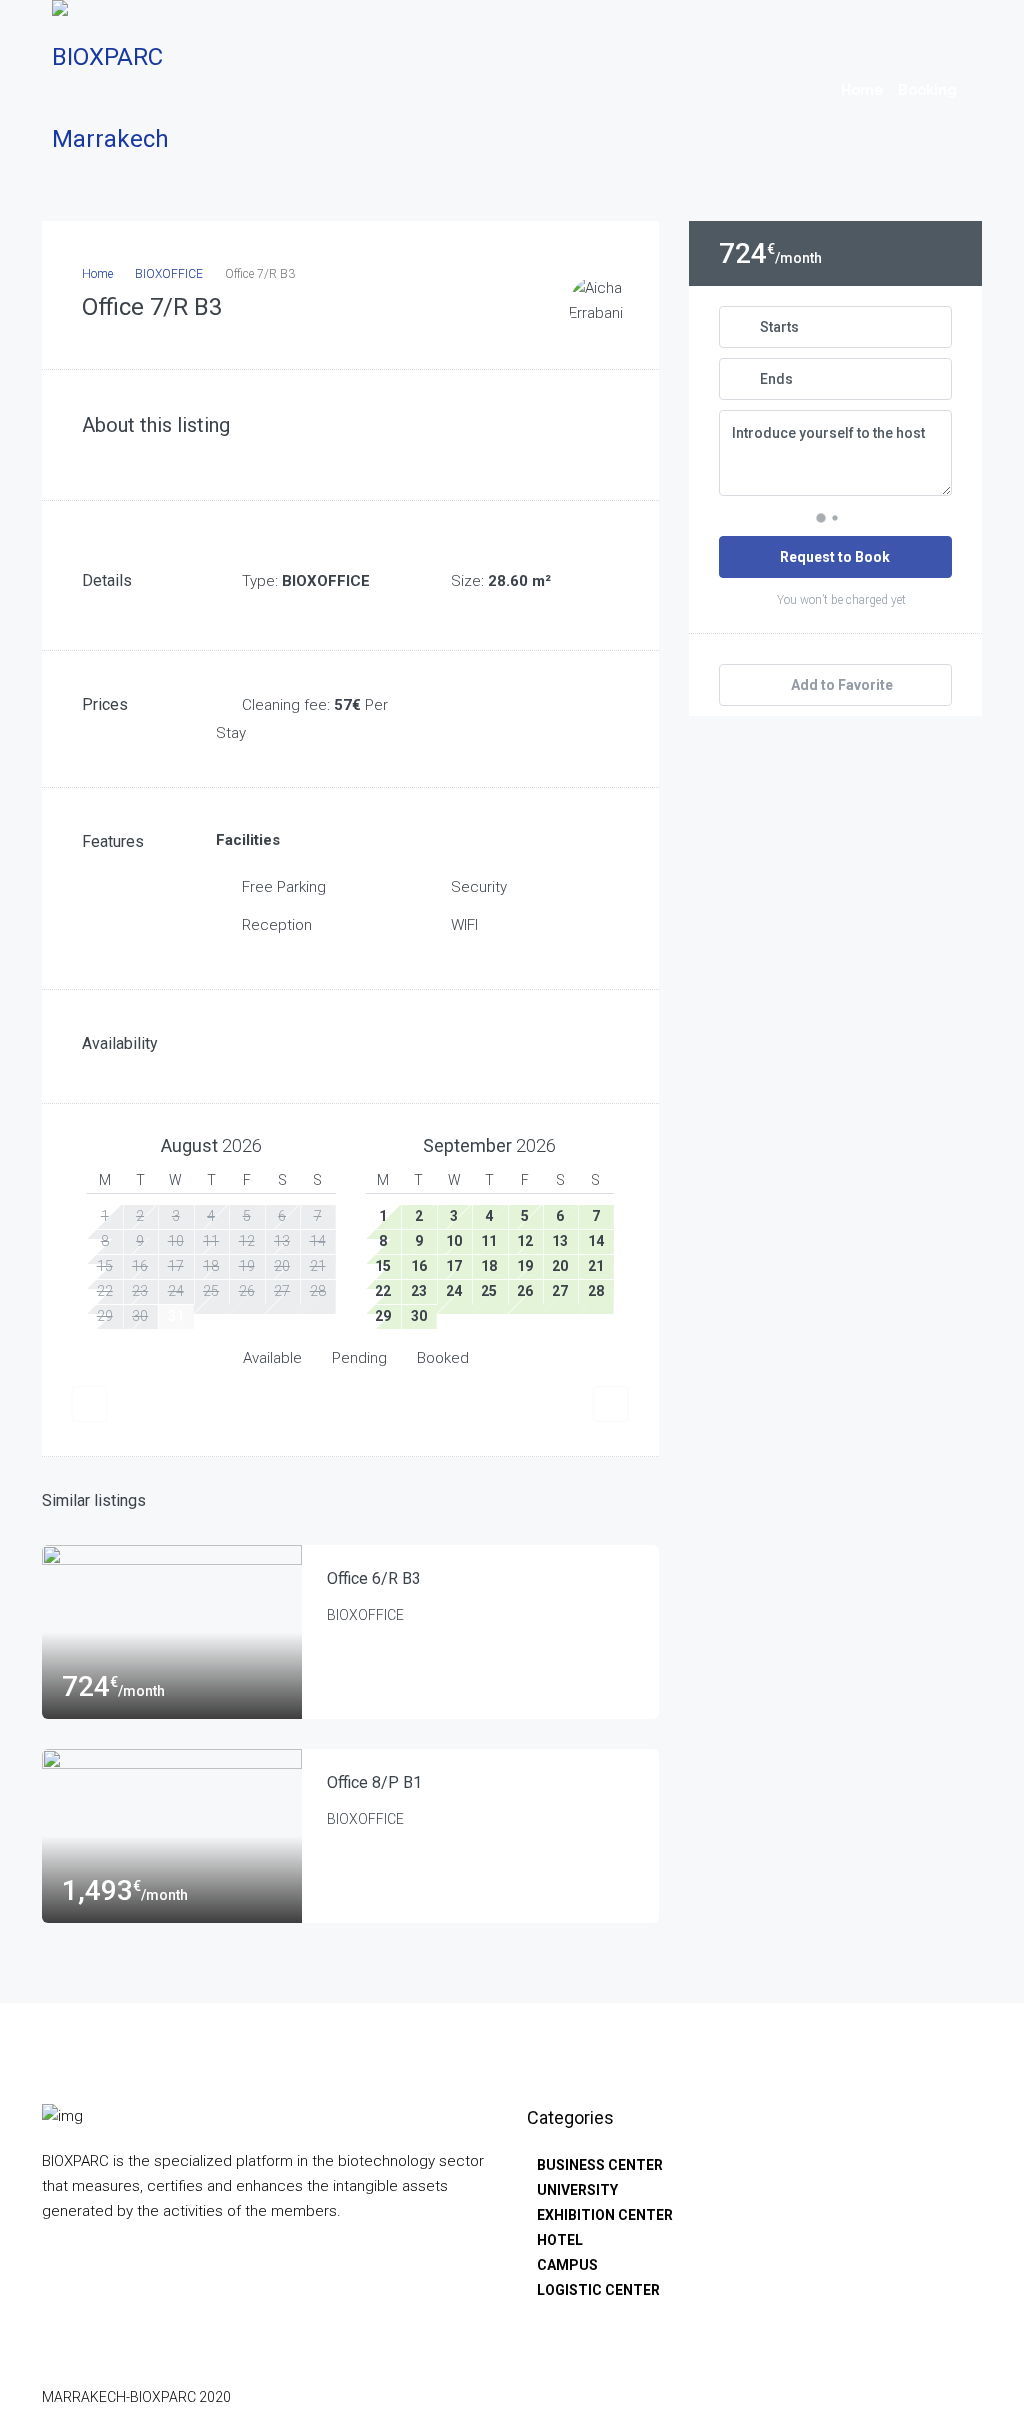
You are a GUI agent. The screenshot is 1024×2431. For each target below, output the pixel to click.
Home (862, 90)
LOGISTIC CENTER (598, 2290)
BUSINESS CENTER (600, 2165)
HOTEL (560, 2240)
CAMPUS (567, 2265)
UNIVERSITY (577, 2190)
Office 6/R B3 (374, 1578)
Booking (927, 90)
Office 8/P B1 (374, 1782)
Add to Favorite (840, 685)
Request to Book (835, 557)
